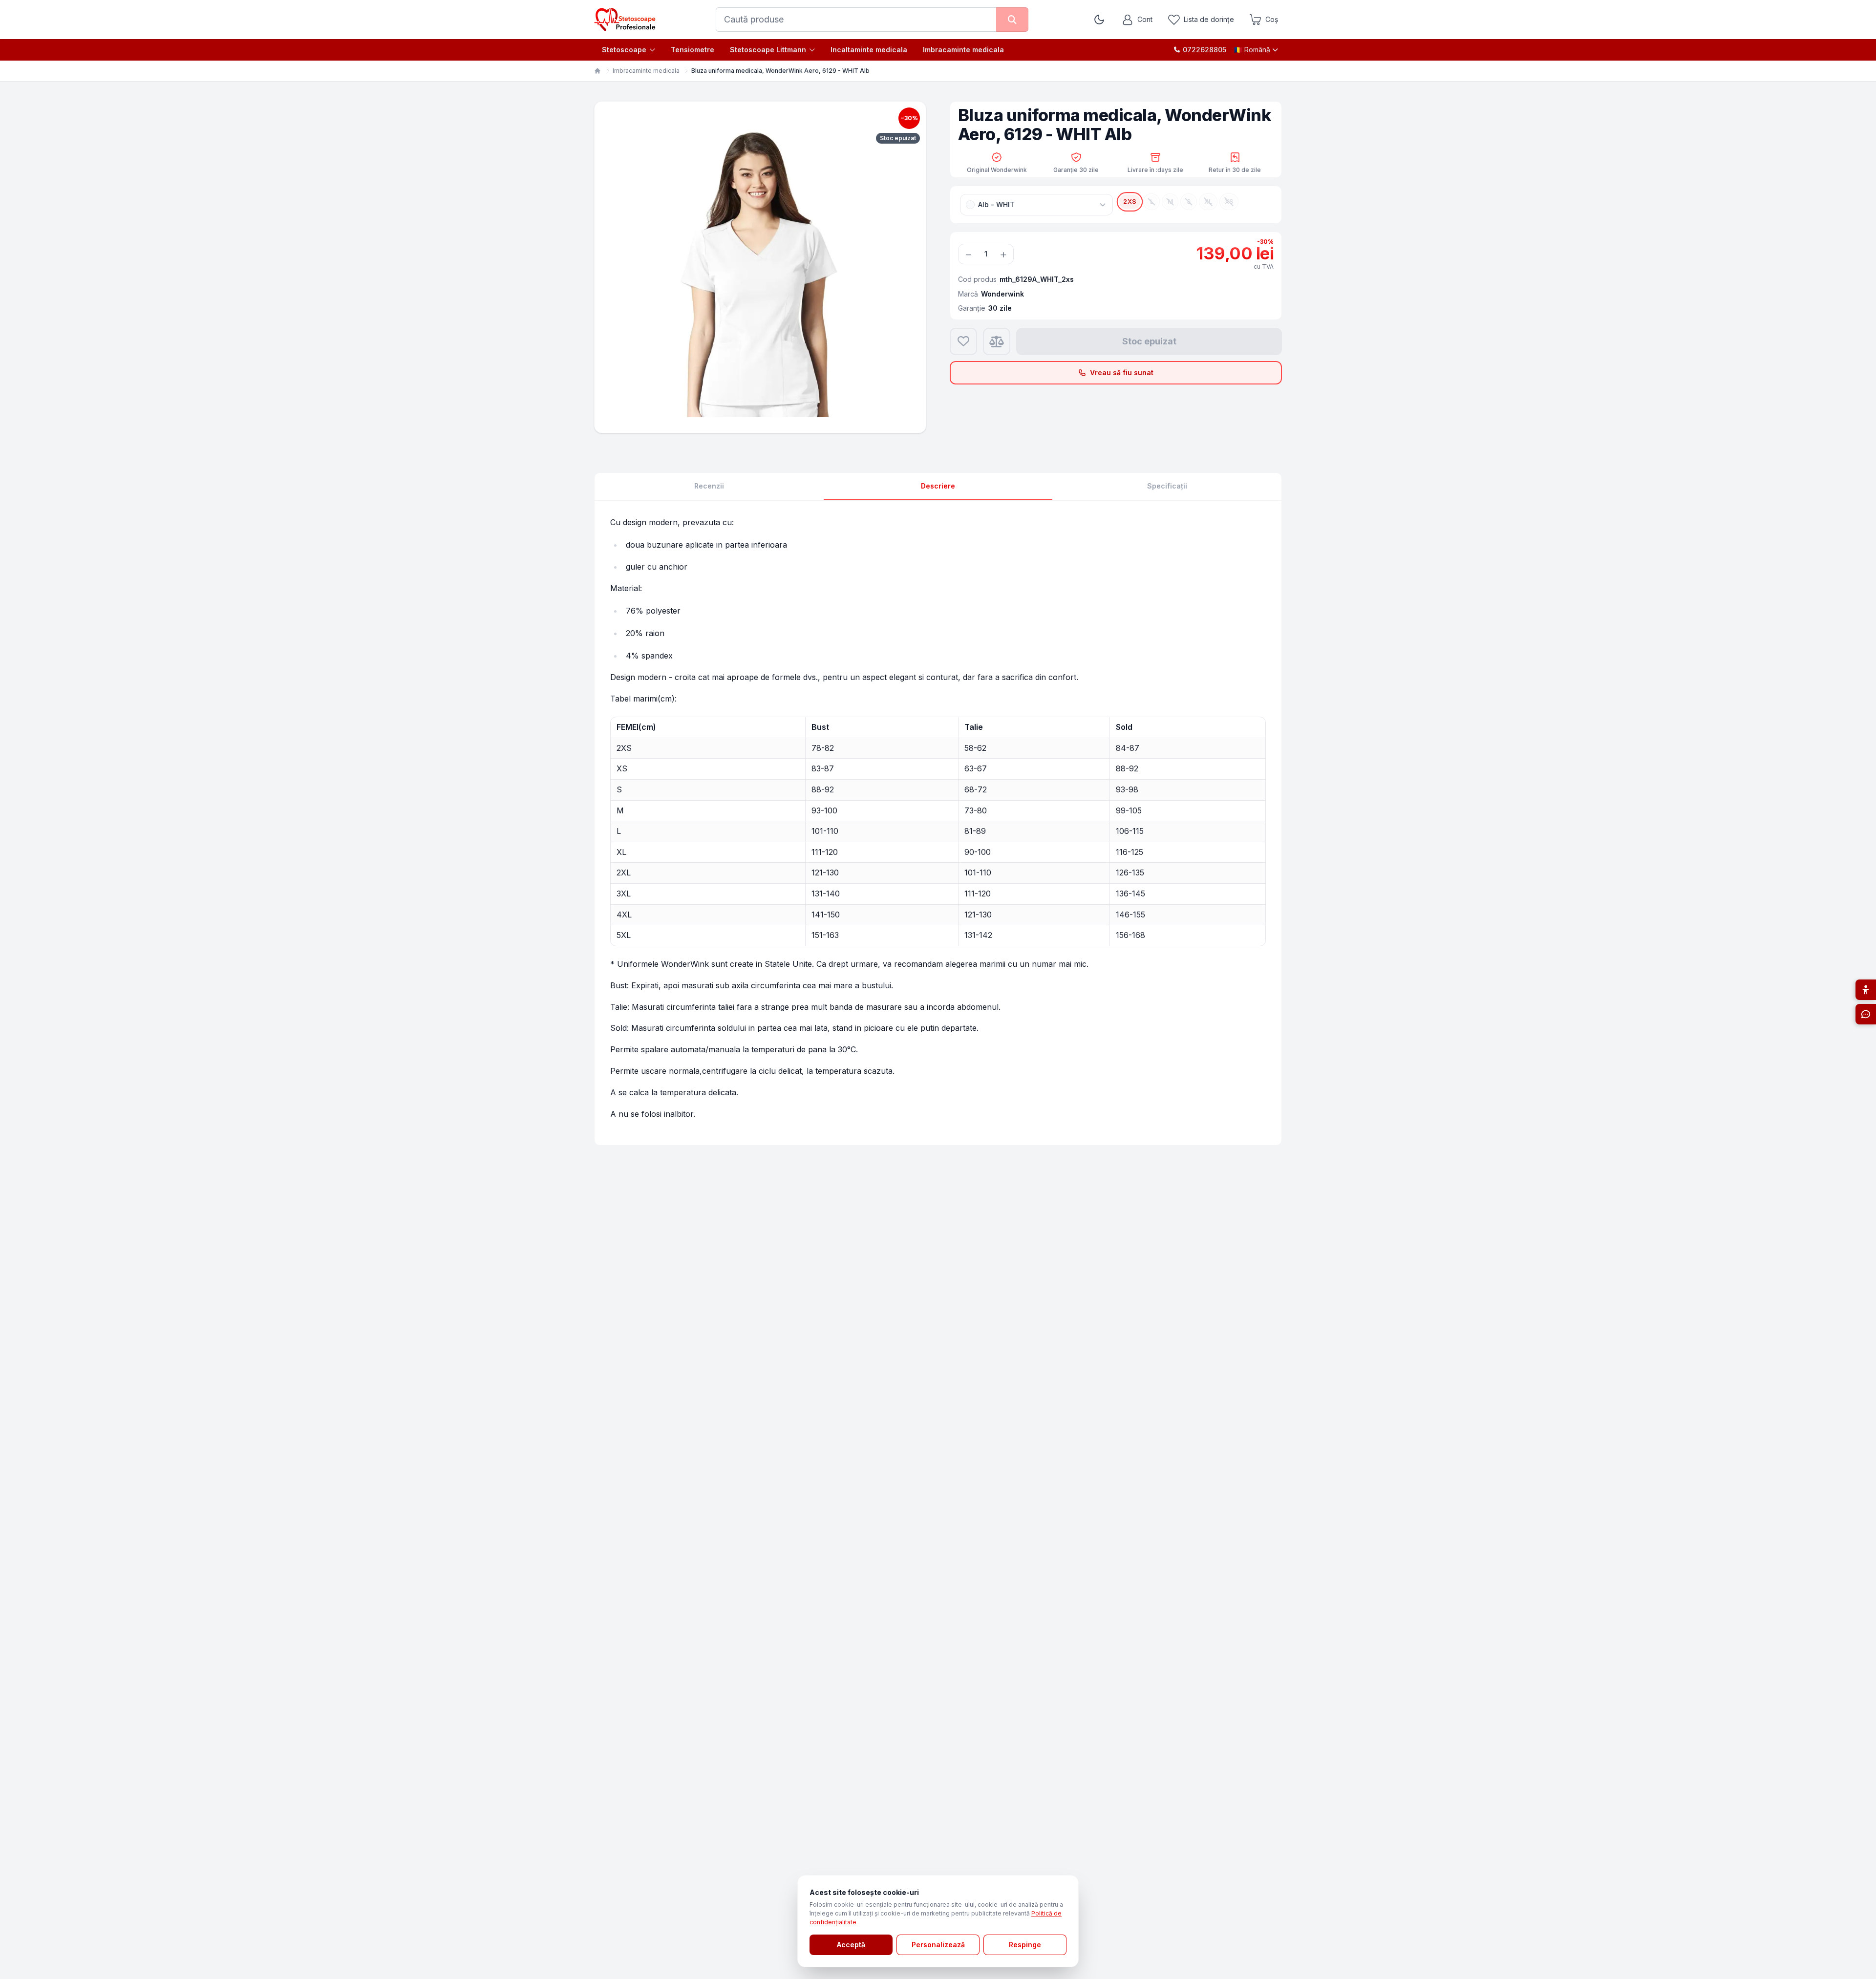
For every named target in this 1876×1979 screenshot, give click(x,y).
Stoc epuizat (1149, 341)
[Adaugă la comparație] (997, 341)
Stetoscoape (624, 50)
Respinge (1025, 1945)
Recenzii (709, 486)
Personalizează (938, 1945)
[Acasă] (597, 71)
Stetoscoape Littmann (768, 50)
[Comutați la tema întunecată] (1099, 20)
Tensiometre (693, 50)
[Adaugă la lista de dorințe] (963, 341)
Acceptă (851, 1945)
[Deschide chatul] (1866, 1014)
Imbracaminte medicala (963, 50)
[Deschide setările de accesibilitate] (1866, 990)
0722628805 (1204, 50)
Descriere (938, 486)
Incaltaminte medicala (869, 50)
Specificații (1167, 486)
